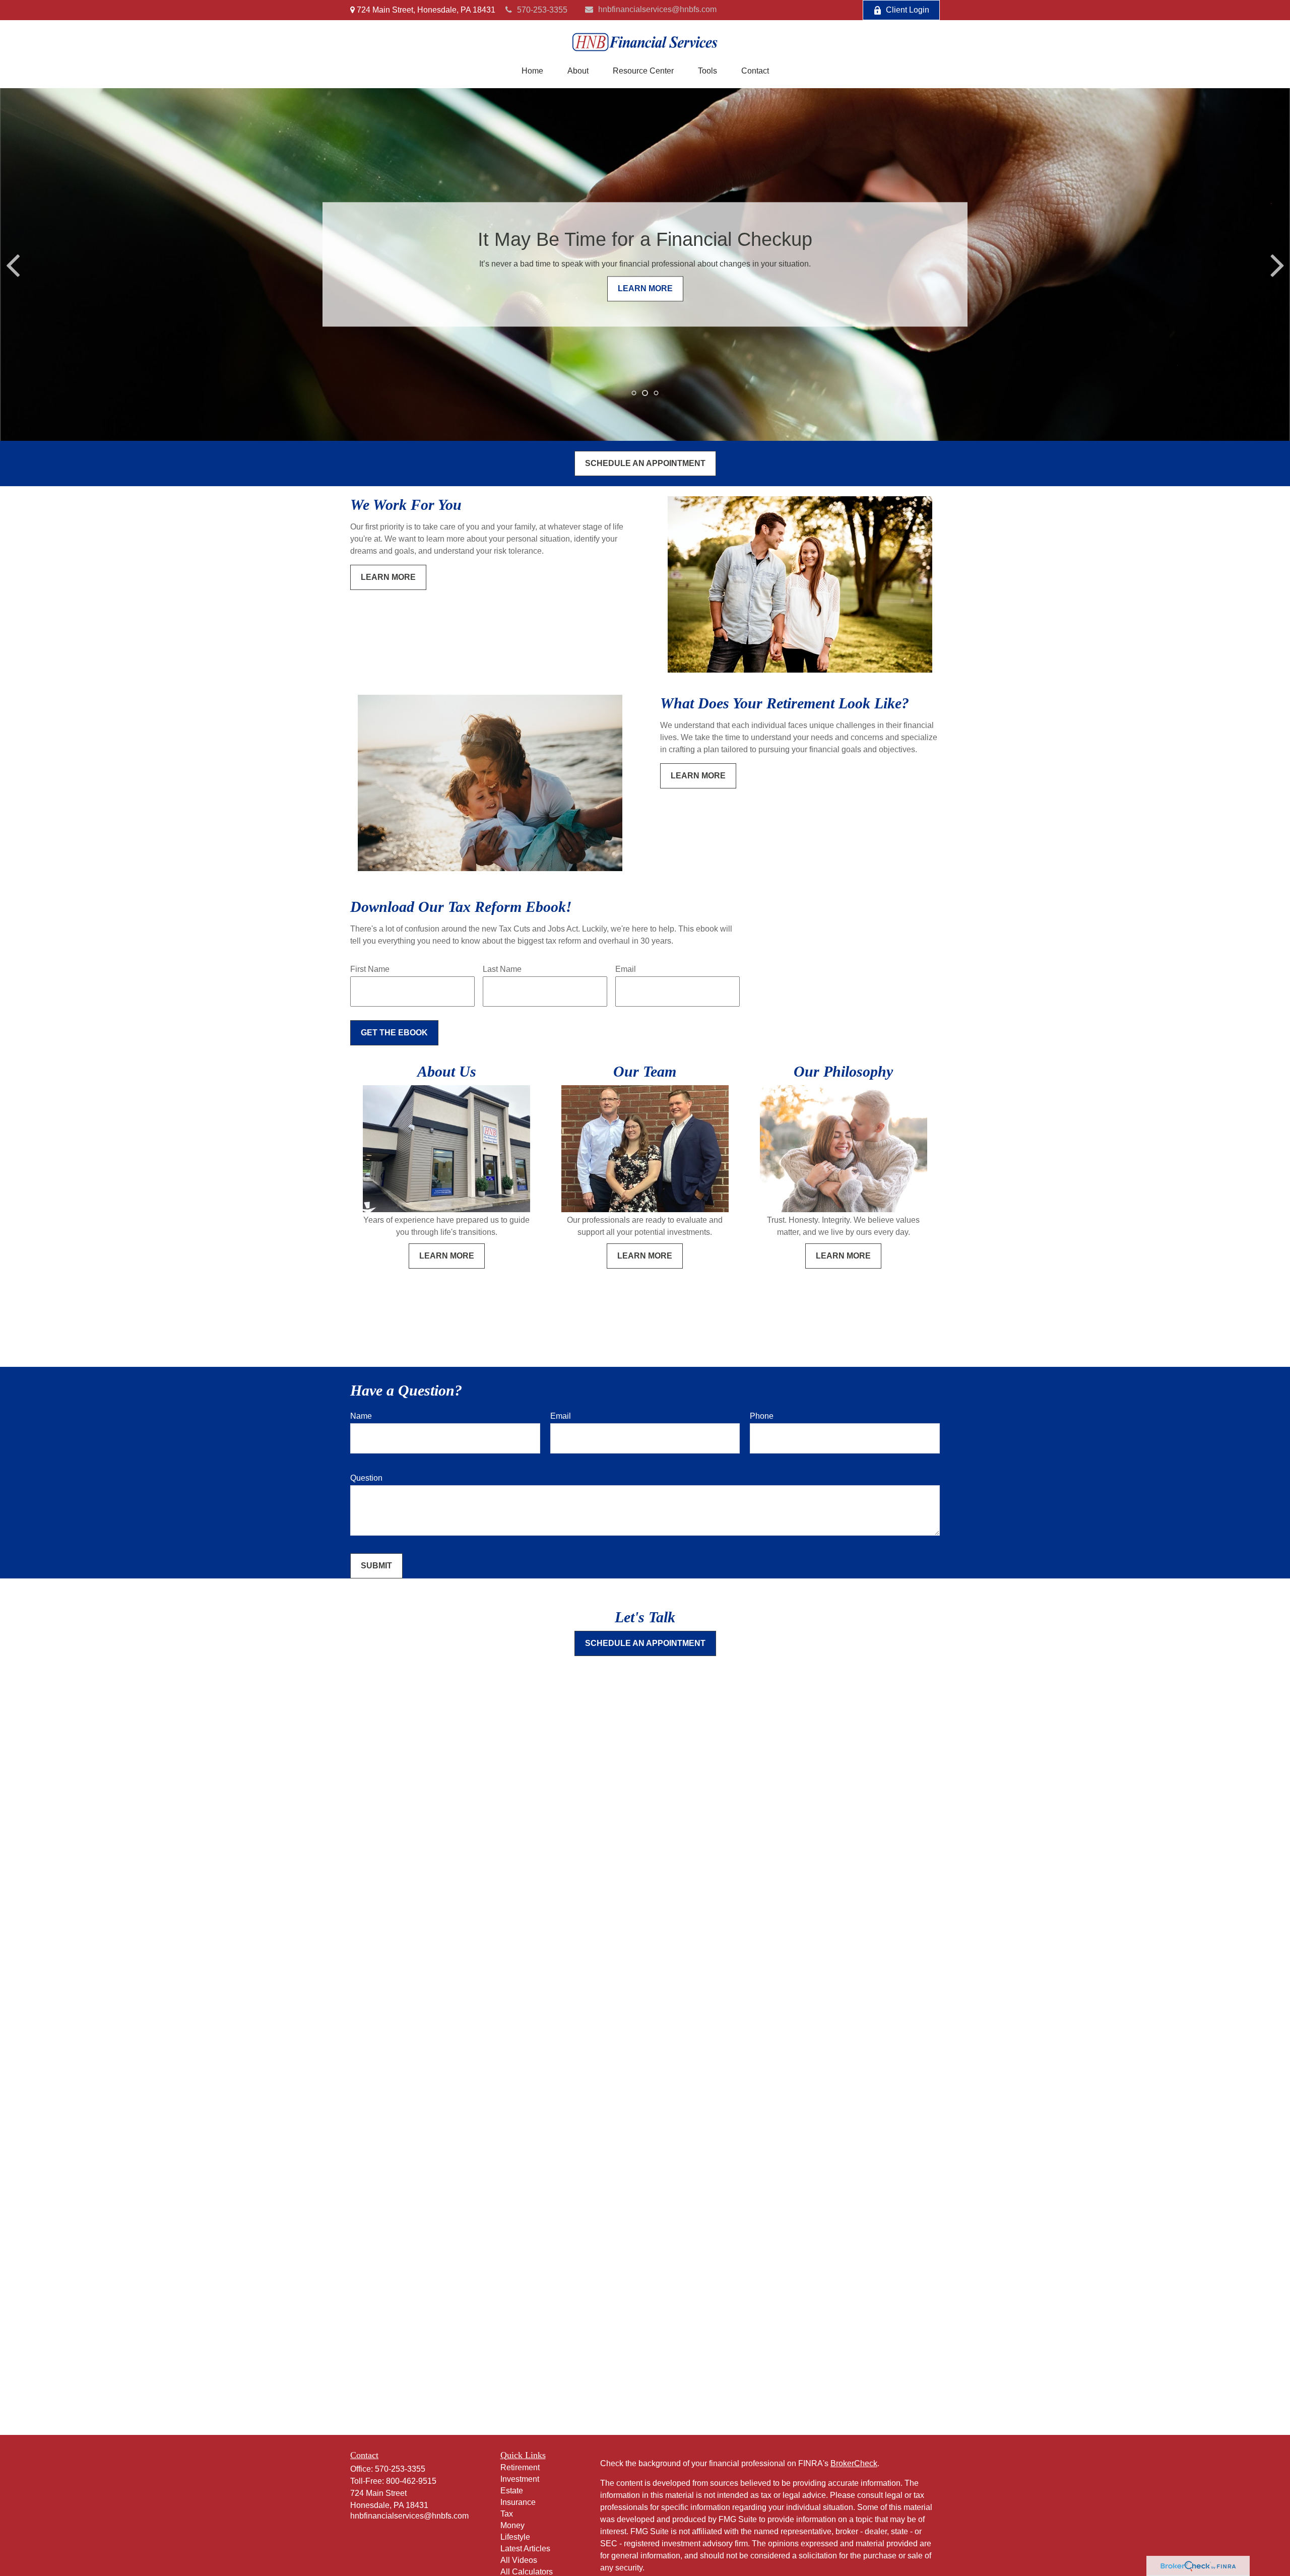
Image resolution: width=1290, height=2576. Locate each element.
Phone (762, 1416)
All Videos (519, 2560)
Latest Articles (525, 2549)
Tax (507, 2514)
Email (626, 969)
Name (361, 1416)
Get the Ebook (394, 1033)
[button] (532, 71)
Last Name (502, 969)
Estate (512, 2491)
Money (512, 2525)
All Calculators (527, 2572)
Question (366, 1478)
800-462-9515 (411, 2481)
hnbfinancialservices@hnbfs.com (657, 9)
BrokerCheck (854, 2463)
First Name (370, 969)
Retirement (520, 2467)
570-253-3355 (542, 10)
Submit (376, 1566)
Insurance (518, 2502)
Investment (520, 2479)
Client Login (908, 10)
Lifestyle (515, 2537)
